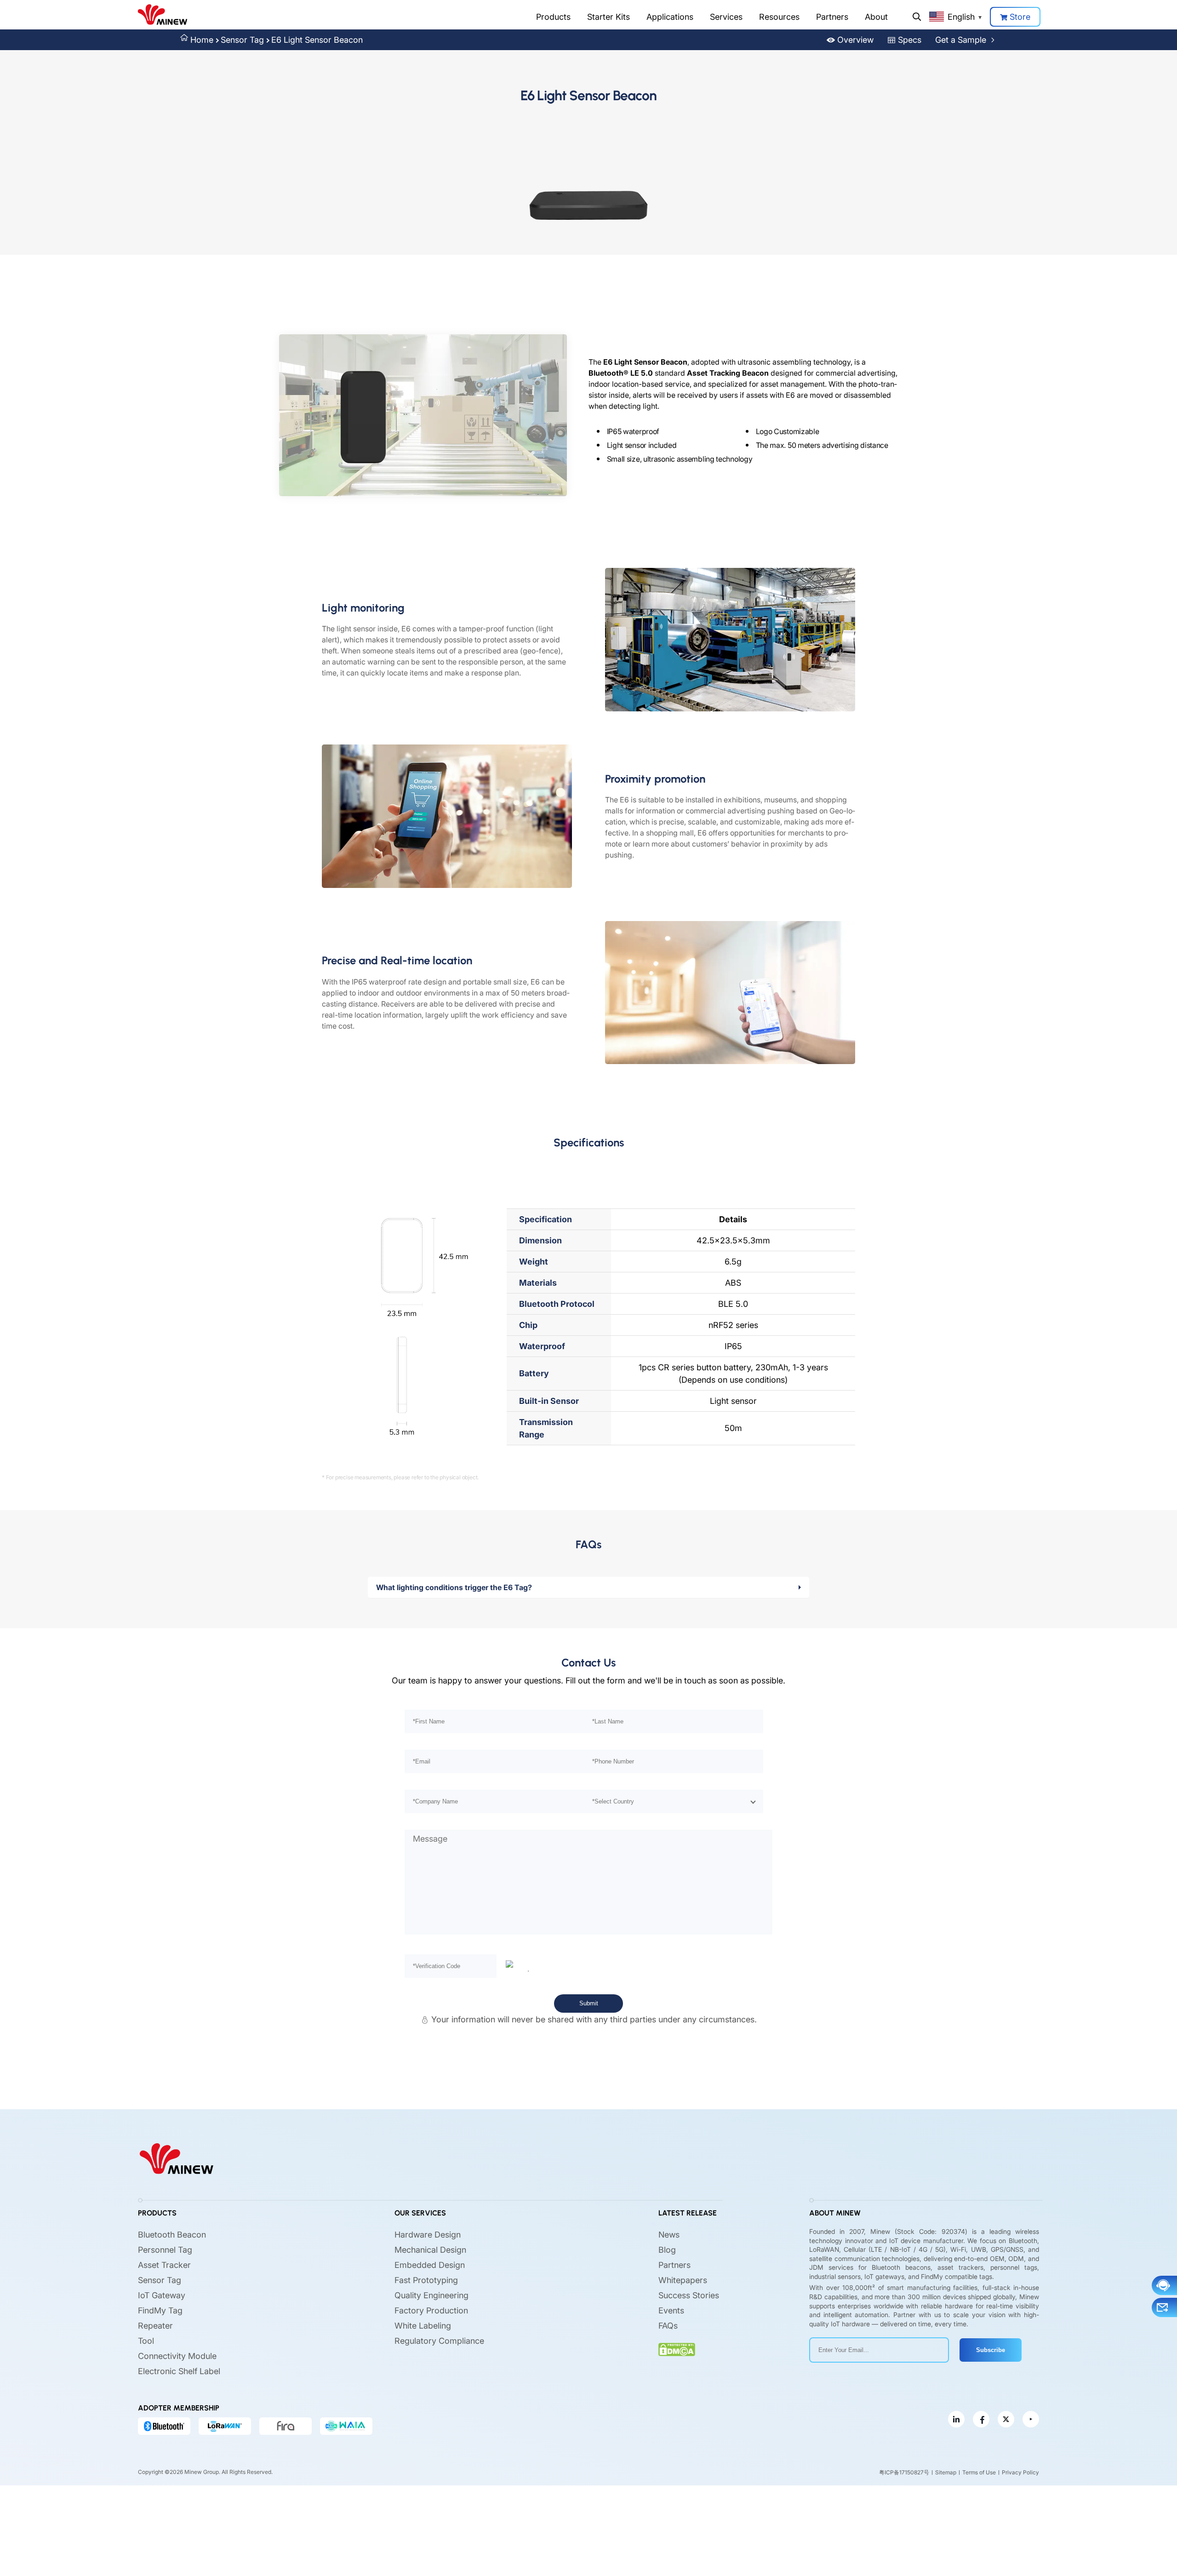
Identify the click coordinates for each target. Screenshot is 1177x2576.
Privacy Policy (1020, 2472)
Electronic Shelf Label (179, 2371)
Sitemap (946, 2472)
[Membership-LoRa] (225, 2426)
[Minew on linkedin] (956, 2419)
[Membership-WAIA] (346, 2426)
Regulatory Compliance (439, 2341)
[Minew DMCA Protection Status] (677, 2350)
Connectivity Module (177, 2356)
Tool (146, 2341)
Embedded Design (430, 2265)
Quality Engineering (431, 2295)
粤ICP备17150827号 (904, 2472)
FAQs (668, 2326)
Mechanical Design (430, 2250)
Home (202, 40)
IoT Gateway (162, 2295)
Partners (832, 17)
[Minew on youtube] (1031, 2419)
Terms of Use (979, 2472)
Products (553, 17)
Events (671, 2310)
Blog (667, 2250)
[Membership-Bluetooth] (164, 2426)
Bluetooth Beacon (172, 2235)
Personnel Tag (165, 2250)
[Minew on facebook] (981, 2419)
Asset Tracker (164, 2265)
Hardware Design (428, 2235)
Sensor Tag (242, 40)
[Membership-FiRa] (286, 2426)
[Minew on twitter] (1006, 2419)
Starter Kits (608, 17)
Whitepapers (683, 2280)
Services (726, 17)
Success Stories (689, 2295)
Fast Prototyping (426, 2280)
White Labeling (423, 2326)
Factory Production (431, 2310)
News (669, 2235)
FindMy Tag (160, 2310)
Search (917, 17)
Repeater (155, 2326)
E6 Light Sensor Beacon (317, 40)
